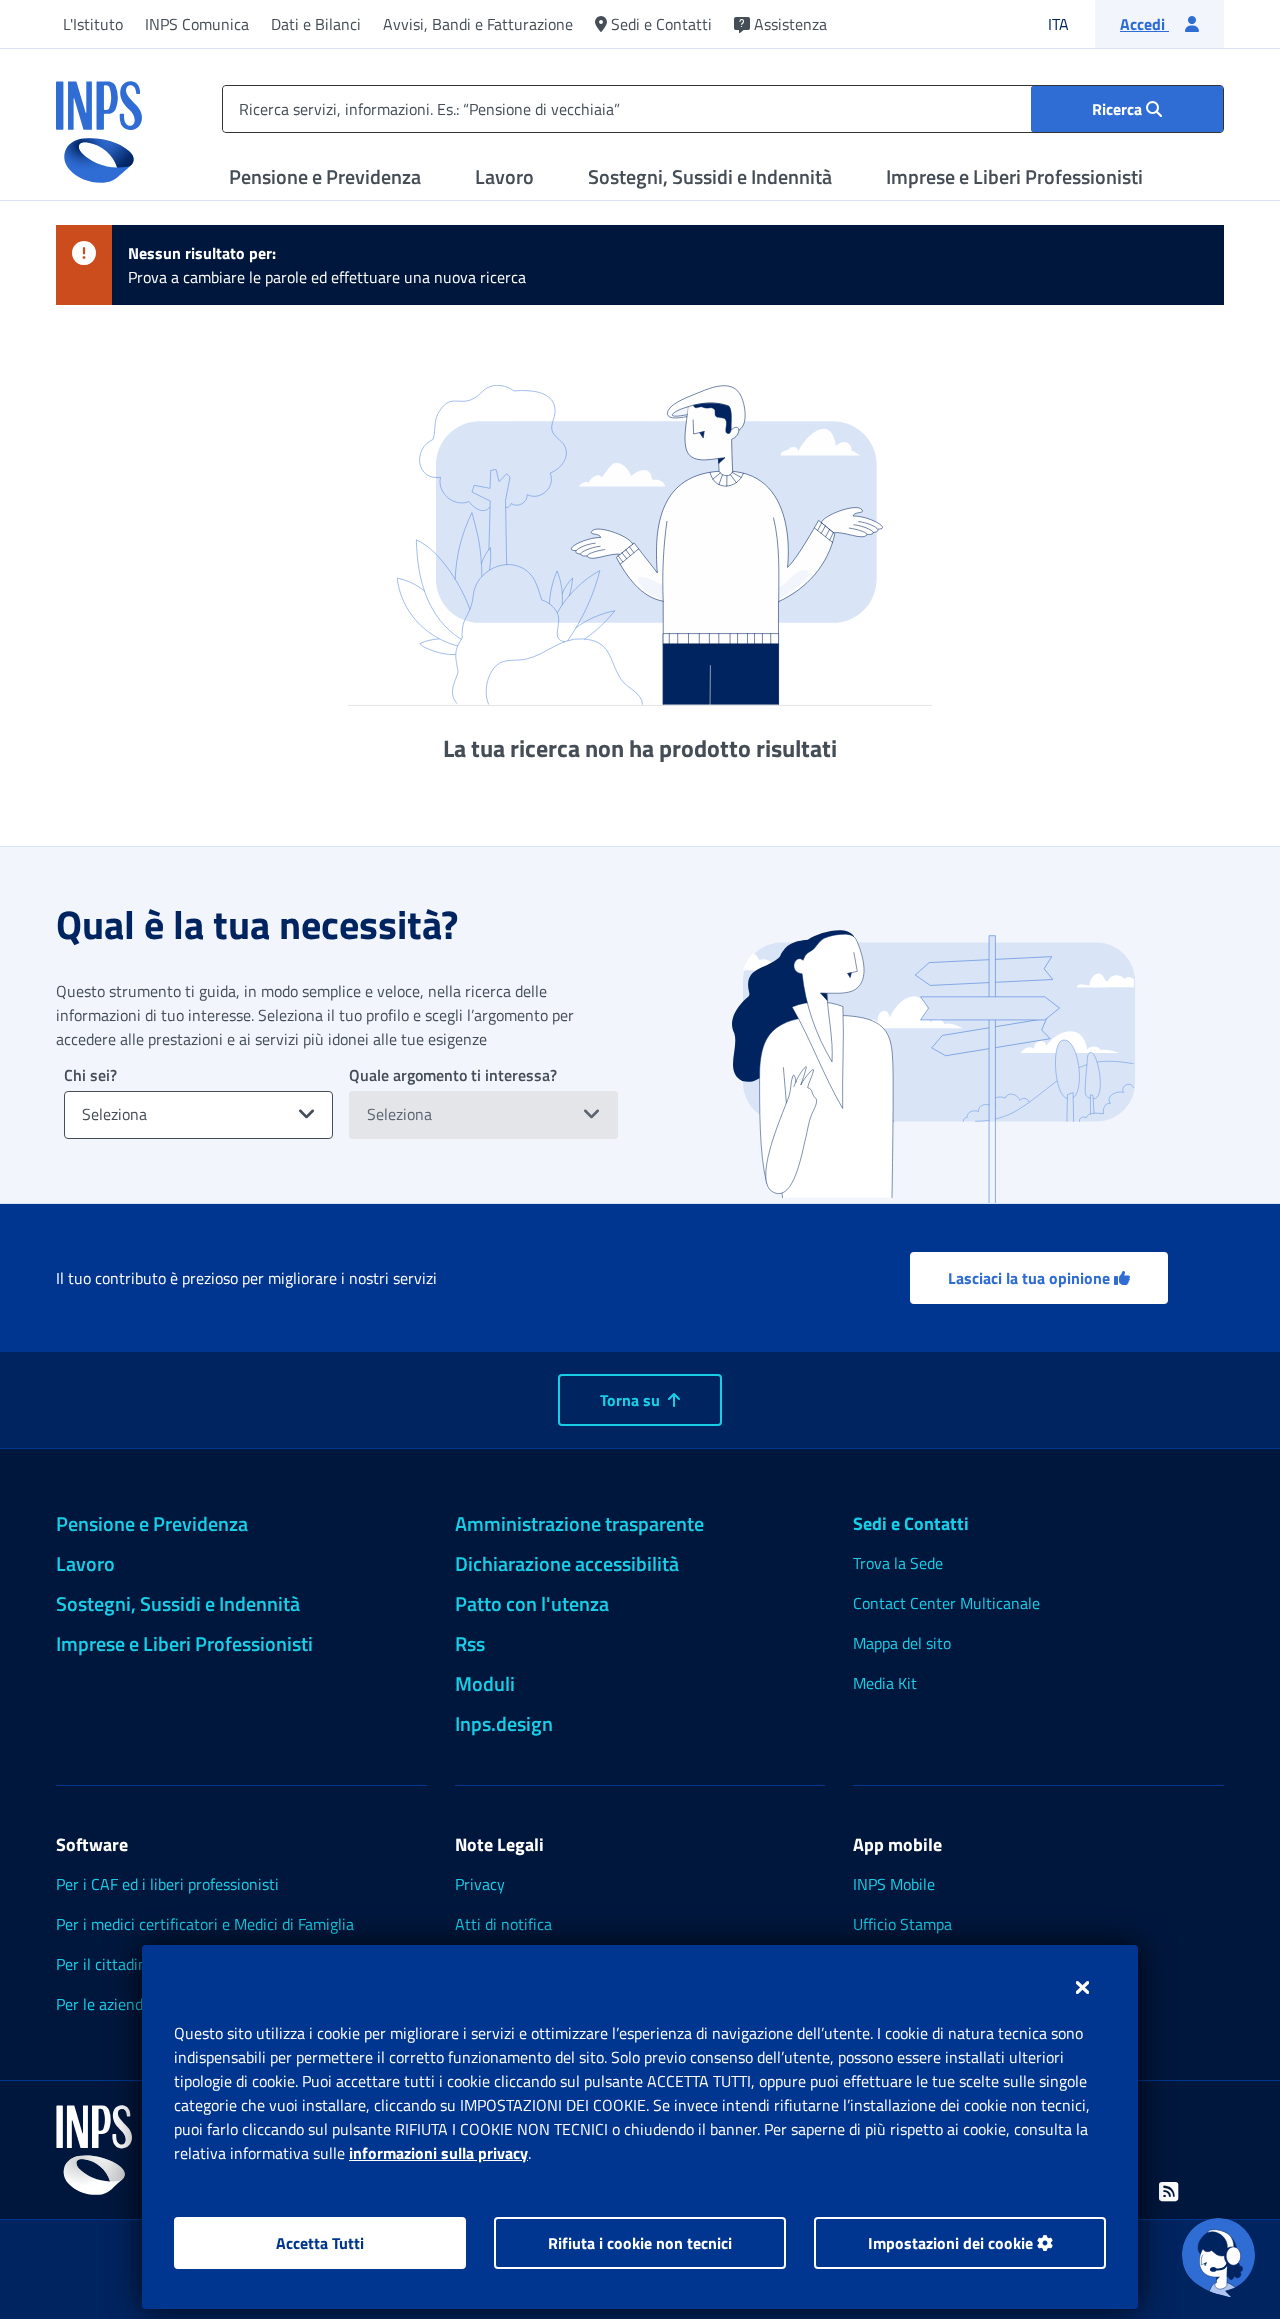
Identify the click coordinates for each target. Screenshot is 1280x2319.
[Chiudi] (1082, 1987)
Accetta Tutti (320, 2243)
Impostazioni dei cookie (952, 2243)
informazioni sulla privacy (438, 2153)
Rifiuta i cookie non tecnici (640, 2243)
